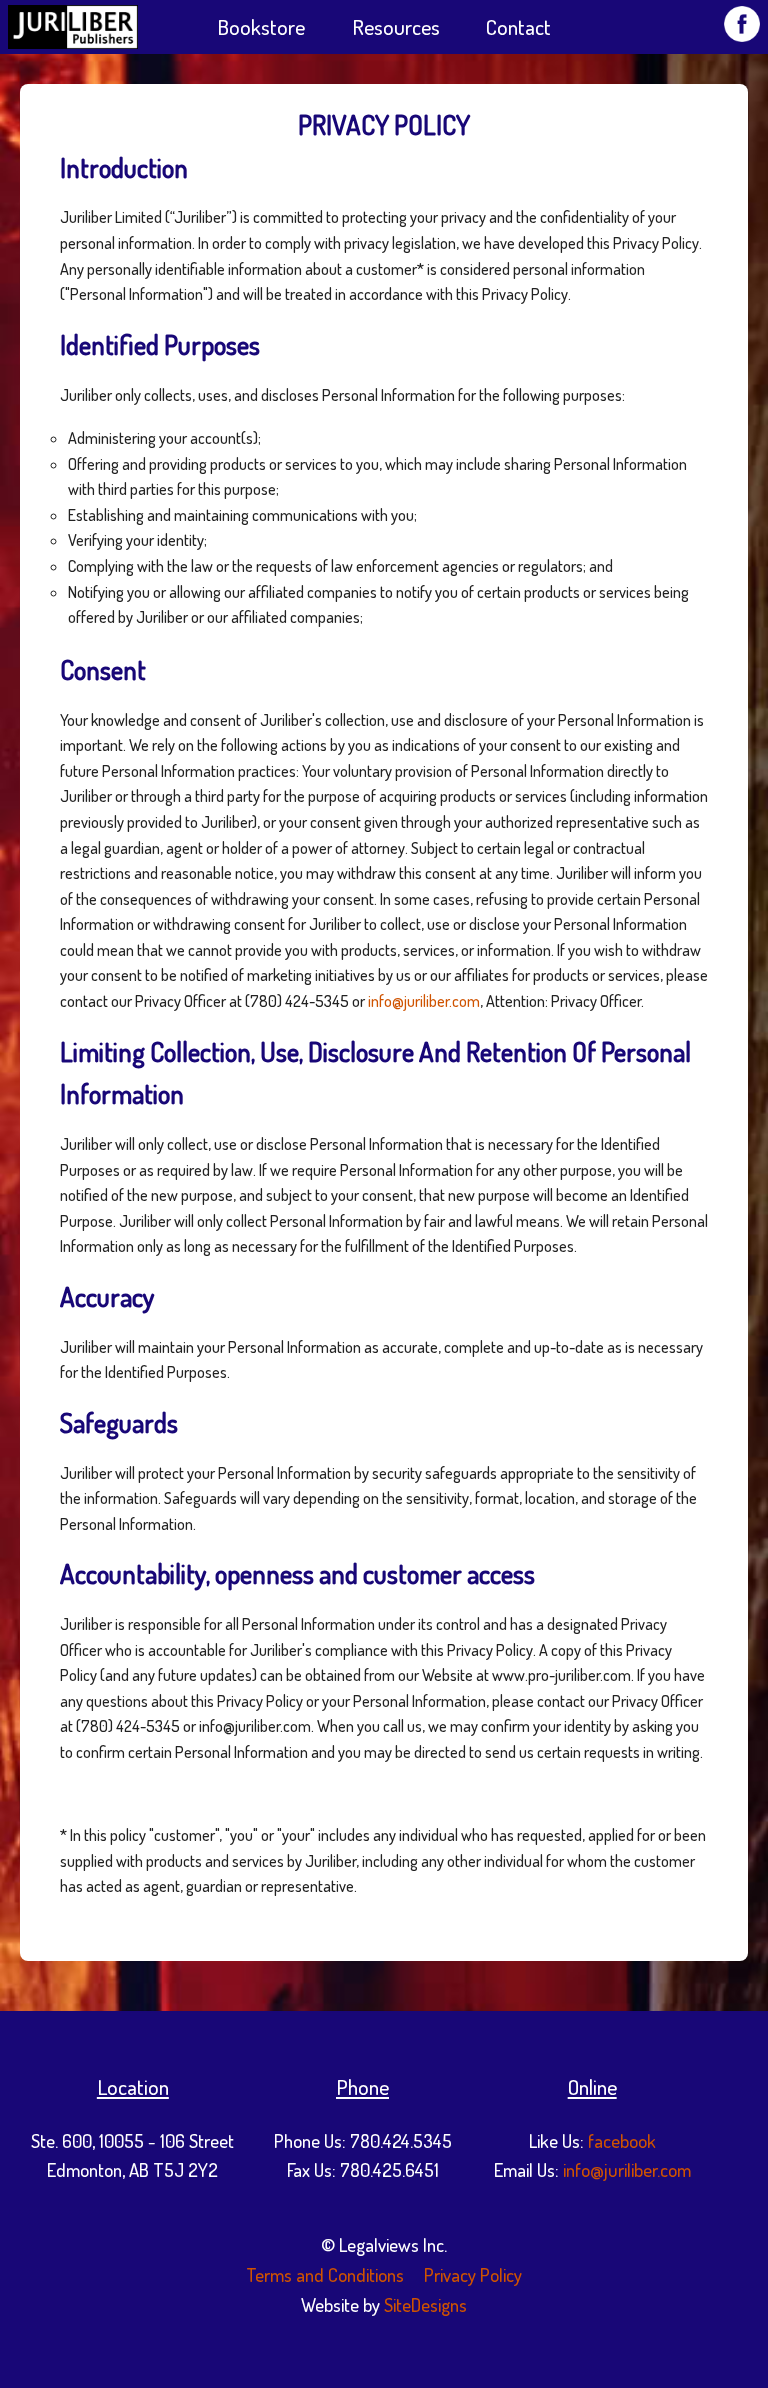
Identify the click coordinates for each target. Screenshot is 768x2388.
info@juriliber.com (424, 1001)
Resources (396, 26)
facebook (622, 2140)
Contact (518, 26)
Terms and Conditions (325, 2274)
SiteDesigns (425, 2304)
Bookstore (261, 26)
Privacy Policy (471, 2274)
